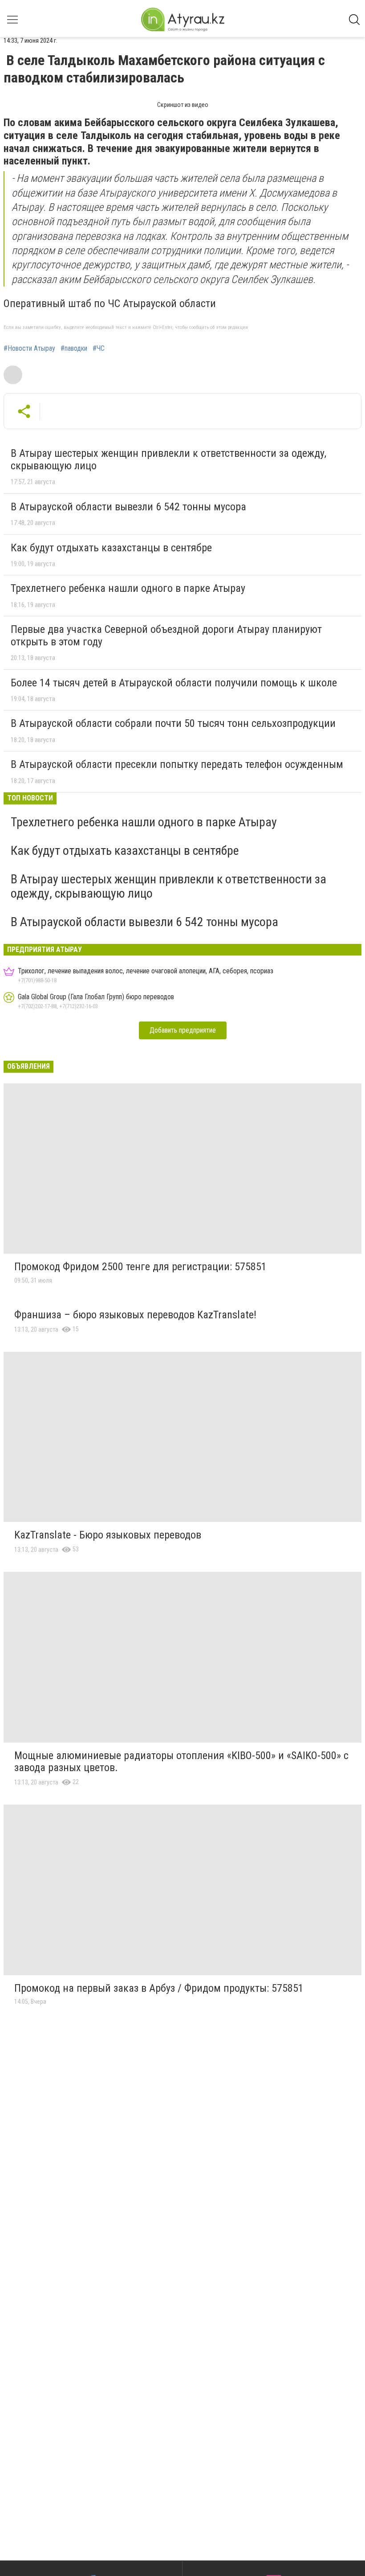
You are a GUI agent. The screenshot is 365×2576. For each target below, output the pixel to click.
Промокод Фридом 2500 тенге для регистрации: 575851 (140, 1267)
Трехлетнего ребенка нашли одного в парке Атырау (128, 588)
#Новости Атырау (29, 349)
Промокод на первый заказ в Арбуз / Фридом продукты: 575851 (159, 1988)
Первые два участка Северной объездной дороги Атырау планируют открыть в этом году (166, 636)
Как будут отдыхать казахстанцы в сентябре (111, 548)
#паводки (74, 349)
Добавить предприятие (183, 1030)
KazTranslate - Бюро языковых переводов (108, 1535)
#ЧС (99, 349)
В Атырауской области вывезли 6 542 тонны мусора (128, 507)
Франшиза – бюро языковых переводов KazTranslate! (135, 1315)
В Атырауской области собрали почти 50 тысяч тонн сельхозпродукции (173, 723)
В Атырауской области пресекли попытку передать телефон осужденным (177, 764)
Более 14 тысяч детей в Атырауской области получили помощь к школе (174, 683)
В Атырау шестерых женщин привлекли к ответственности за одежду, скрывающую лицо (168, 459)
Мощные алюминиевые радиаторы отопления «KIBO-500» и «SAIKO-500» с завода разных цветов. (181, 1762)
